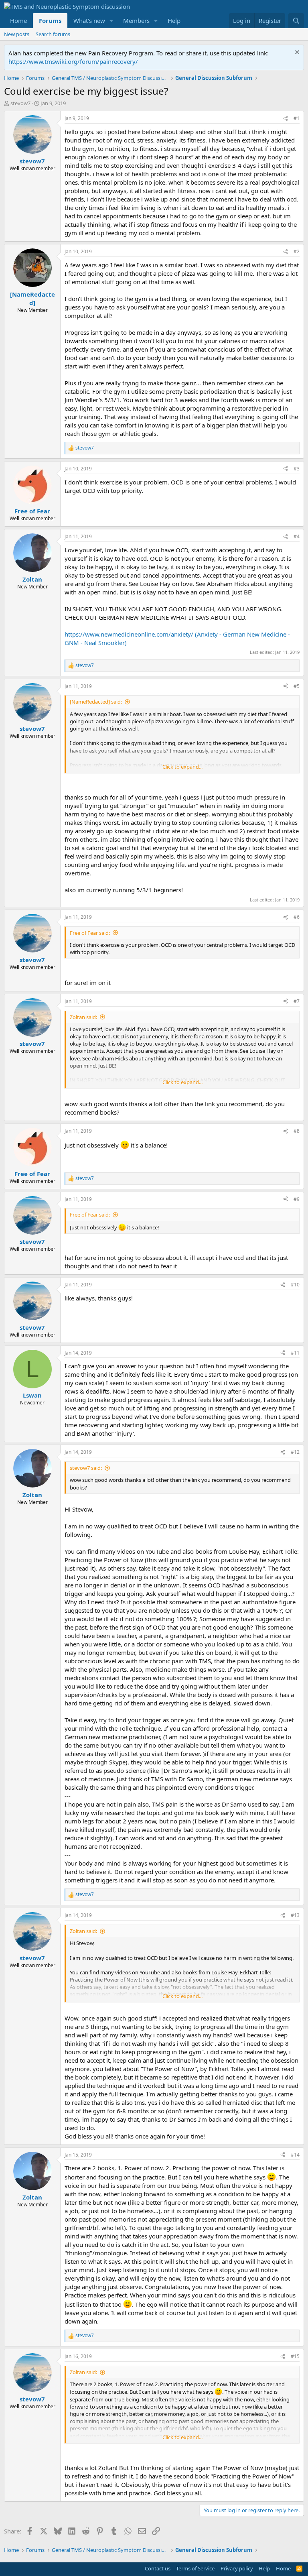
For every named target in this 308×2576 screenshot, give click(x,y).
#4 (297, 536)
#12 (295, 1452)
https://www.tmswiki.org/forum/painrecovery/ (73, 61)
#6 (297, 917)
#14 (295, 2155)
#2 (297, 251)
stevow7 (20, 103)
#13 (295, 1915)
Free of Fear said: (90, 933)
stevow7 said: (86, 1468)
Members (136, 20)
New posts (17, 34)
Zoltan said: (83, 1017)
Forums (50, 20)
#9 (297, 1199)
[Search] (296, 21)
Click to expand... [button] (182, 767)
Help (174, 20)
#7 (297, 1001)
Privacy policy (237, 2568)
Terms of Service (195, 2568)
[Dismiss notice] (296, 53)
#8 (297, 1131)
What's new (89, 20)
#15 (295, 2356)
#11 (295, 1353)
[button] (111, 21)
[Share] (286, 119)
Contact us (158, 2568)
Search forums (53, 34)
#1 (297, 118)
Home (18, 20)
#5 (297, 686)
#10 (295, 1285)
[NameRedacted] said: (96, 702)
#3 (297, 469)
